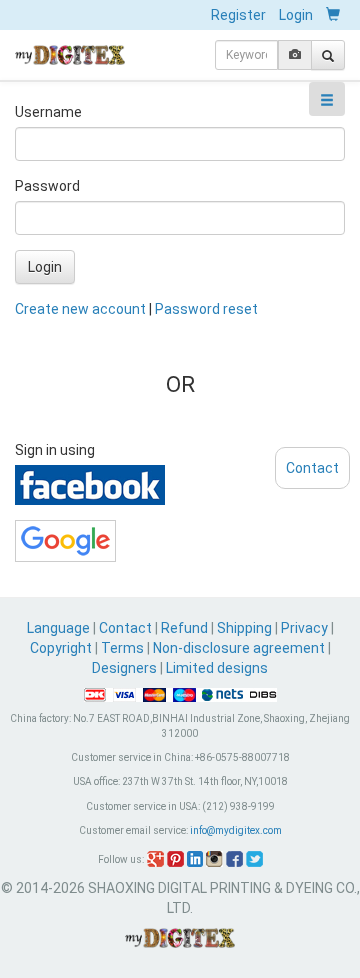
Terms (122, 648)
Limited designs (217, 668)
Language (60, 628)
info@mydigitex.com (236, 830)
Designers (124, 668)
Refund (184, 628)
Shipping (244, 628)
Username (48, 112)
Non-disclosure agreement (239, 648)
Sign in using (55, 450)
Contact (125, 628)
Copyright (61, 648)
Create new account (80, 309)
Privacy (304, 628)
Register (238, 15)
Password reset (206, 309)
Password (47, 186)
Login (296, 15)
